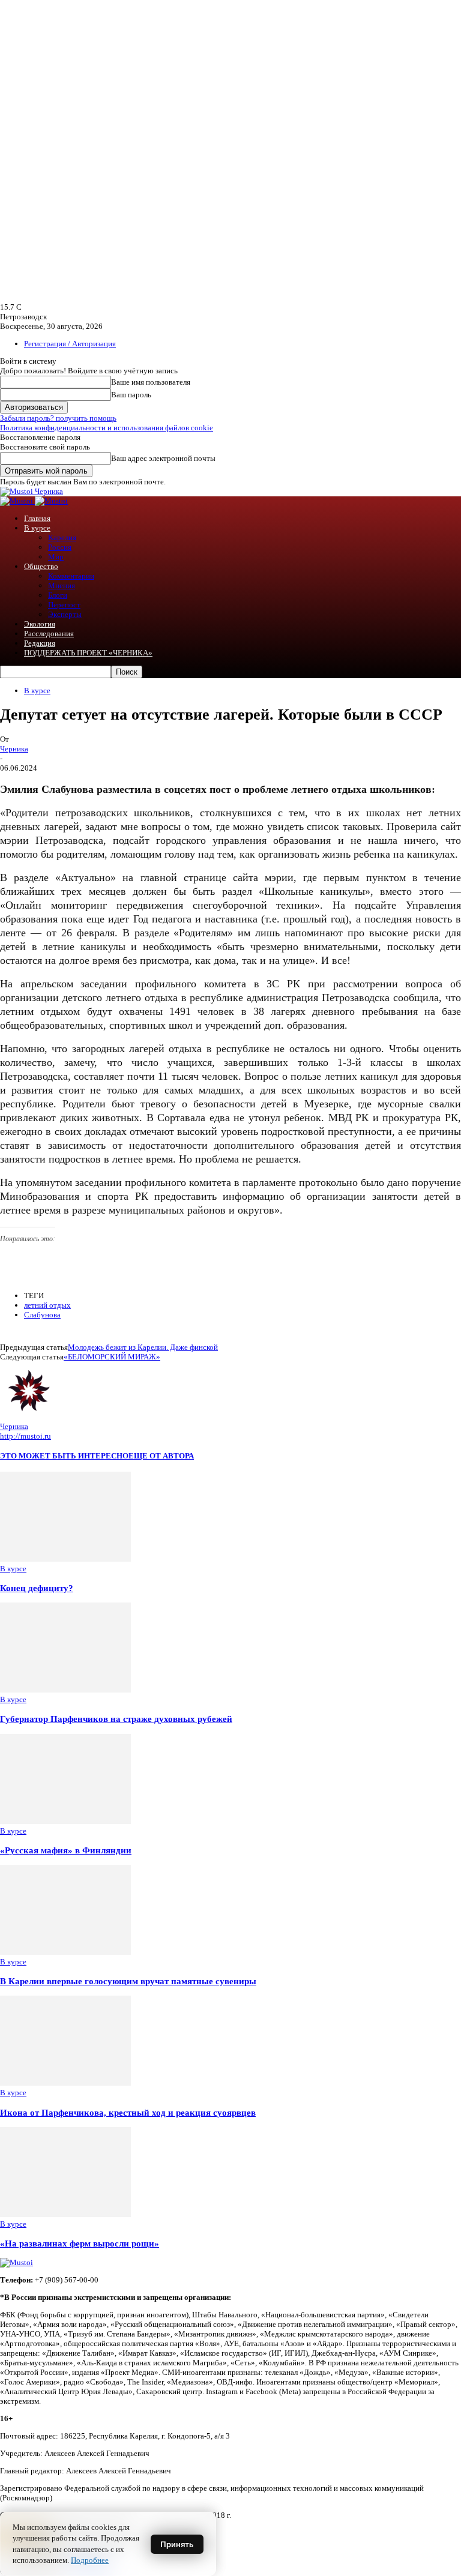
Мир (56, 557)
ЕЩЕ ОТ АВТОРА (161, 1456)
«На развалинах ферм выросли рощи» (80, 2243)
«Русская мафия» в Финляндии (66, 1850)
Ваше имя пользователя (151, 382)
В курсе (37, 528)
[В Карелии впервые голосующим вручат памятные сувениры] (65, 1952)
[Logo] (17, 501)
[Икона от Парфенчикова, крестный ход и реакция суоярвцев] (65, 2083)
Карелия (62, 537)
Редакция (40, 643)
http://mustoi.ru (26, 1436)
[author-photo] (29, 1417)
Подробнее (90, 2560)
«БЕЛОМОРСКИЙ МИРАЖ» (112, 1357)
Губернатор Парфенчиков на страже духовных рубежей (116, 1719)
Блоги (58, 595)
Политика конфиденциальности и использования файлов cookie (107, 428)
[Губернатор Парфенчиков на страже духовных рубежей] (65, 1690)
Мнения (62, 585)
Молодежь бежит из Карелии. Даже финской (143, 1347)
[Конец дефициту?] (65, 1559)
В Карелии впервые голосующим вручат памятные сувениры (128, 1981)
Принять (177, 2544)
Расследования (49, 633)
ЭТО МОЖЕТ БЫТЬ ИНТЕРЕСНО (64, 1456)
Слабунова (42, 1315)
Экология (40, 624)
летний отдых (47, 1305)
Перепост (64, 605)
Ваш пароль (131, 395)
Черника (14, 749)
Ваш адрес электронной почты (163, 458)
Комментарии (71, 576)
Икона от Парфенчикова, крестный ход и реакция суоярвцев (128, 2112)
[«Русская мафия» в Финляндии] (65, 1821)
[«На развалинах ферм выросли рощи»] (65, 2214)
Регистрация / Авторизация (70, 344)
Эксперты (65, 614)
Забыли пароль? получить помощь (58, 418)
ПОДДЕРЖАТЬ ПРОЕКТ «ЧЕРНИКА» (88, 653)
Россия (60, 547)
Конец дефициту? (37, 1588)
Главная (37, 518)
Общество (41, 566)
